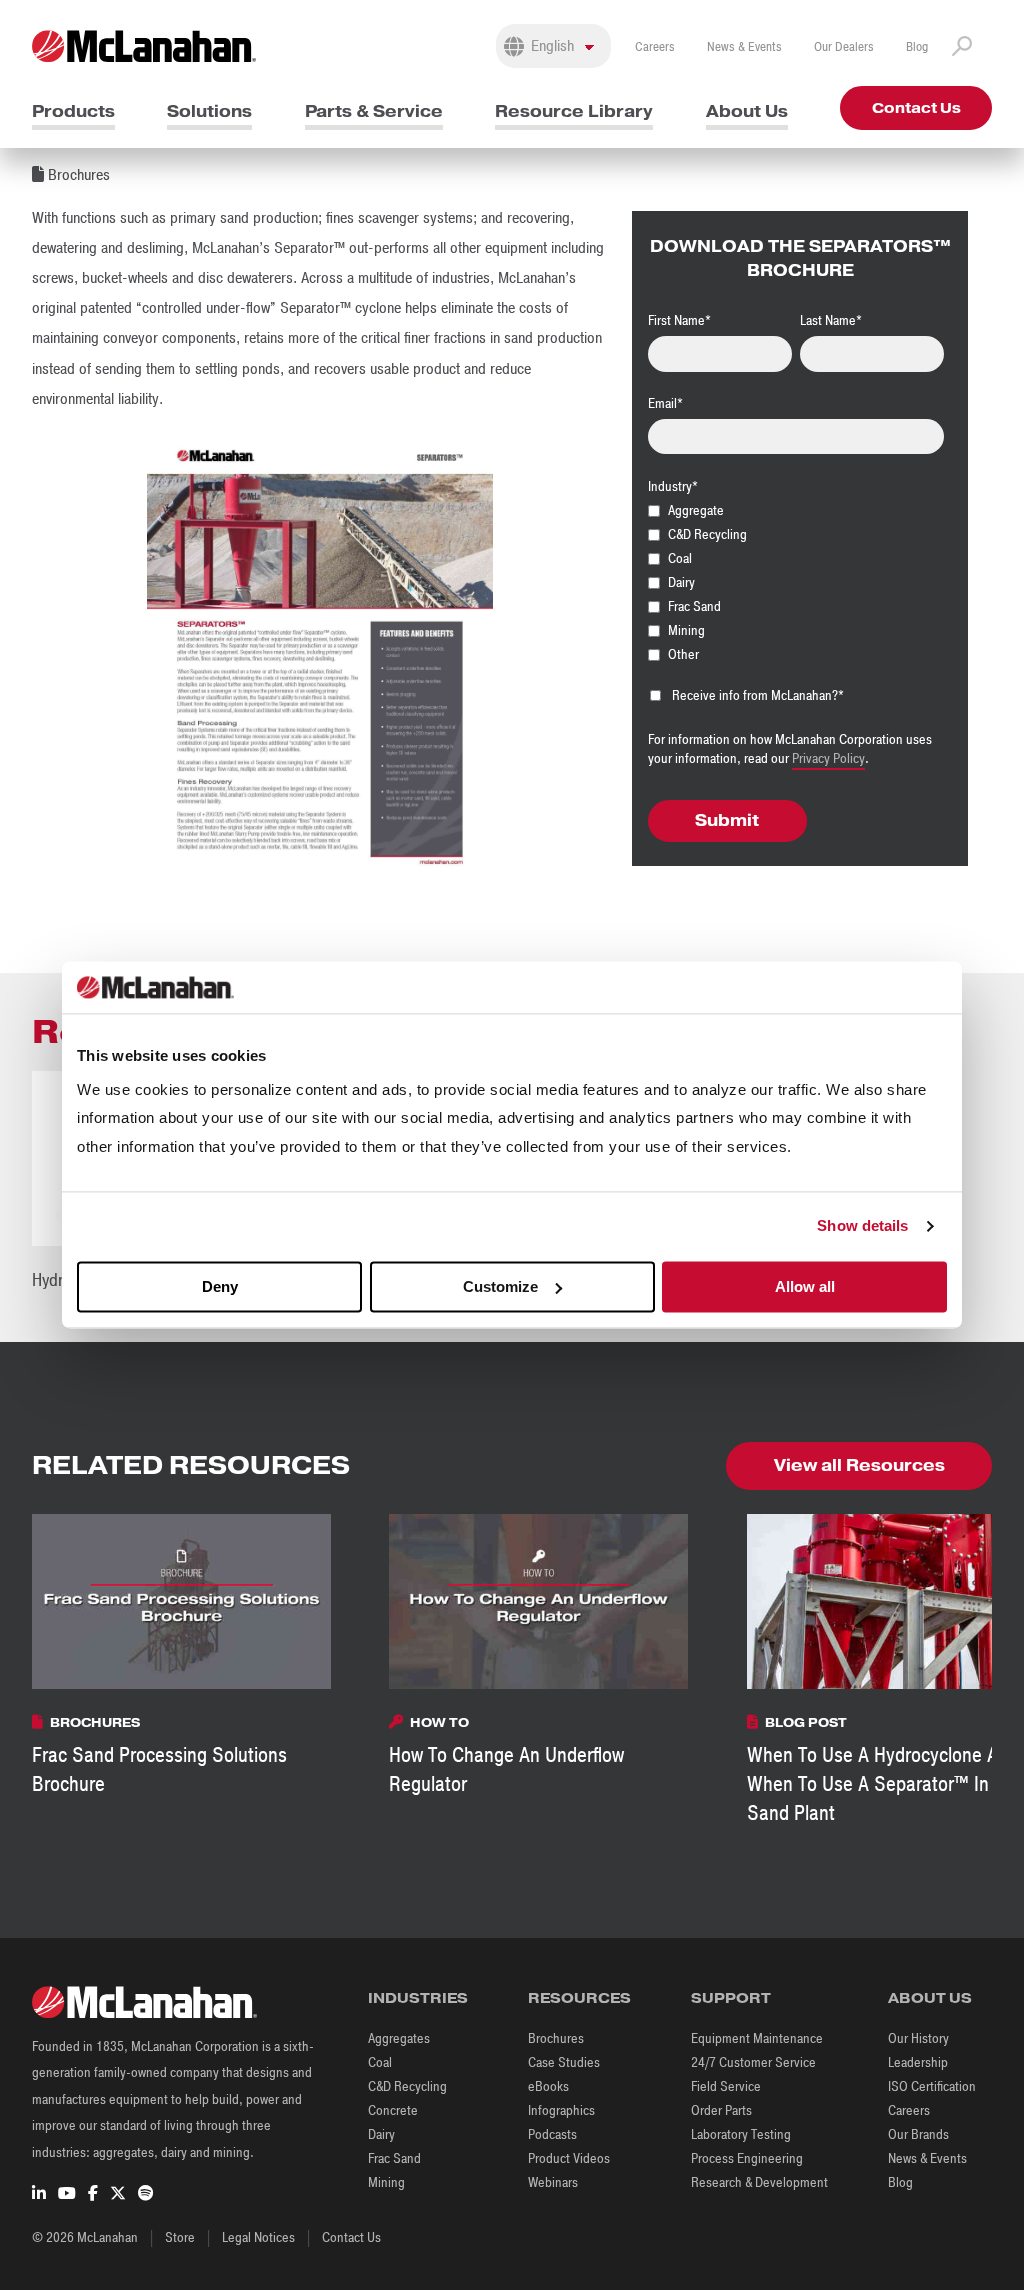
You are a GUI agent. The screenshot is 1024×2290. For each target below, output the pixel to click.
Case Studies (564, 2062)
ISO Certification (932, 2086)
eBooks (548, 2086)
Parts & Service (374, 111)
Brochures (556, 2038)
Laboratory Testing (741, 2134)
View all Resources (859, 1465)
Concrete (393, 2110)
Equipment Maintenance (757, 2038)
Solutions (209, 111)
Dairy (381, 2134)
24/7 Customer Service (753, 2062)
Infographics (561, 2110)
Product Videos (569, 2158)
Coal (380, 2062)
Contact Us (916, 108)
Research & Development (759, 2182)
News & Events (744, 47)
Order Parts (721, 2110)
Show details (862, 1226)
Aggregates (399, 2038)
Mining (386, 2182)
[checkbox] (796, 582)
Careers (655, 47)
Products (73, 111)
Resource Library (574, 111)
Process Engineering (747, 2158)
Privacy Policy (828, 758)
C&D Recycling (407, 2086)
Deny (220, 1286)
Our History (918, 2038)
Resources (579, 1998)
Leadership (918, 2062)
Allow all (805, 1286)
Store (180, 2237)
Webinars (553, 2182)
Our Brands (918, 2134)
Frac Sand (394, 2158)
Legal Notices (258, 2237)
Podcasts (552, 2134)
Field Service (726, 2086)
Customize (500, 1286)
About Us (747, 111)
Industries (418, 1998)
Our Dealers (844, 47)
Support (731, 1998)
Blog (917, 47)
